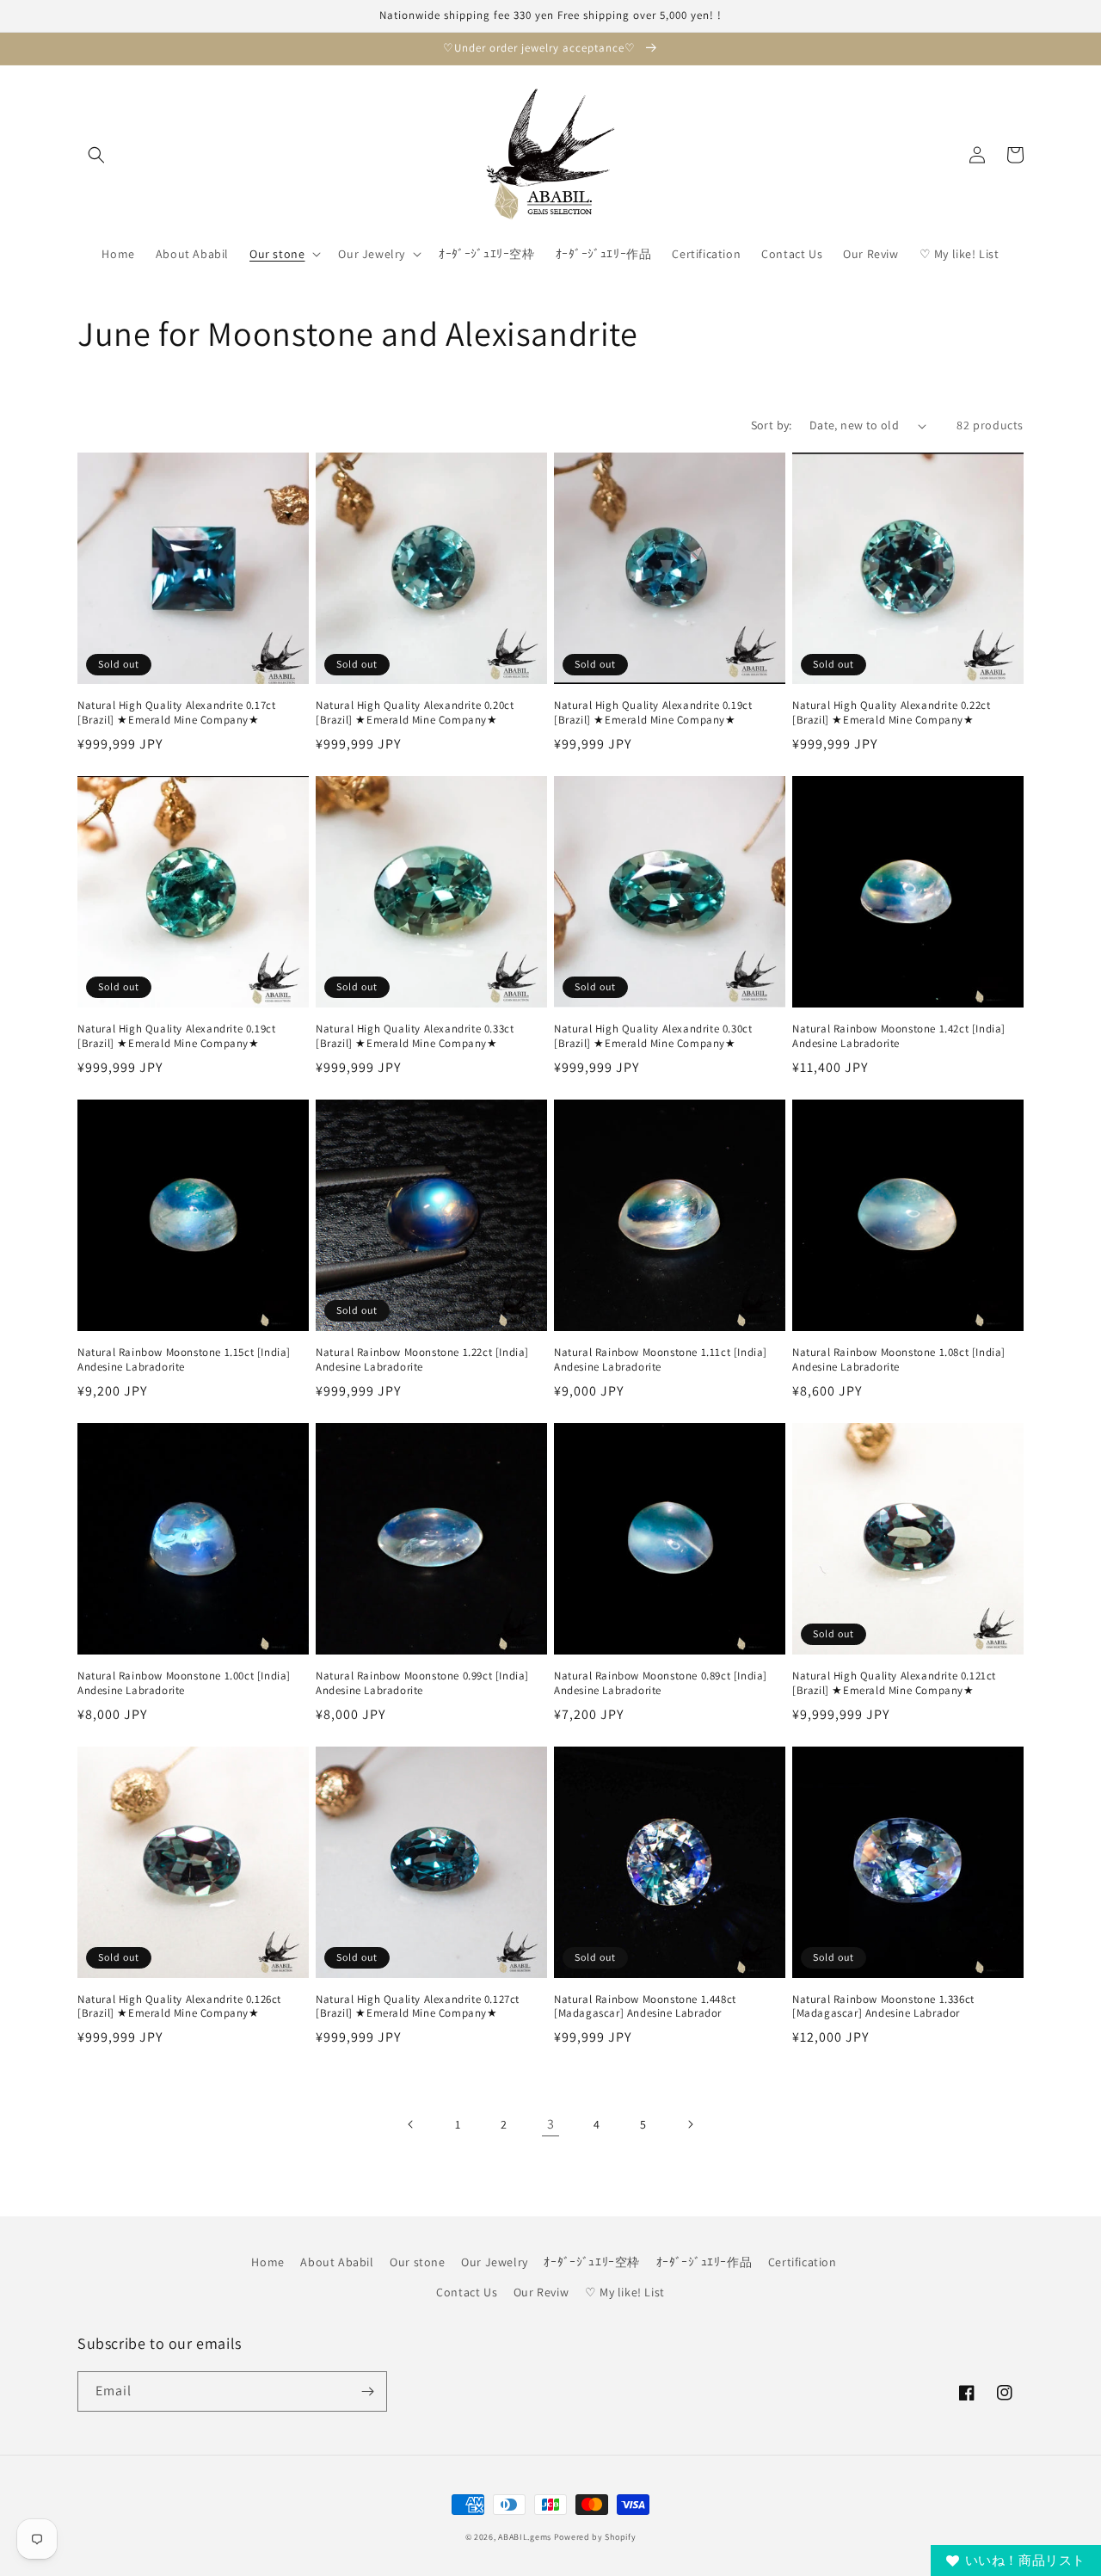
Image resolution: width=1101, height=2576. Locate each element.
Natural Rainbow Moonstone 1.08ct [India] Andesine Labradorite (899, 1360)
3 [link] (551, 2124)
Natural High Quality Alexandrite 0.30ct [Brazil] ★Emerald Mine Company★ (653, 1036)
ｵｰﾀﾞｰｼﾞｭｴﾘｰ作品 (704, 2262)
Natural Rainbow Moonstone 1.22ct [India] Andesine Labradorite (422, 1360)
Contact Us (467, 2292)
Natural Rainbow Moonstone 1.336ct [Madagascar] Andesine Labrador (883, 2007)
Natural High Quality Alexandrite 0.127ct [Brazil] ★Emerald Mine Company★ (418, 2007)
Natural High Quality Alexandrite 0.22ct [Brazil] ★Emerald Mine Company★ (891, 713)
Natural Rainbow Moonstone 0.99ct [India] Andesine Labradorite (422, 1683)
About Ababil (337, 2262)
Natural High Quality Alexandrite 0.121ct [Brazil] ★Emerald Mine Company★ (894, 1683)
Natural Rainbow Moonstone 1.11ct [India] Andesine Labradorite (661, 1360)
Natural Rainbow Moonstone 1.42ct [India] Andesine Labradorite (899, 1036)
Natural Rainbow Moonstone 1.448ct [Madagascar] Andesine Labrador (645, 2007)
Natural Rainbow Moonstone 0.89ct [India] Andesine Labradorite (661, 1683)
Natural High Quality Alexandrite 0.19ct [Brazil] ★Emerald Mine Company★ (653, 713)
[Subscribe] (367, 2391)
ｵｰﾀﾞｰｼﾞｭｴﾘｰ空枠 (592, 2262)
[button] (96, 155)
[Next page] (690, 2124)
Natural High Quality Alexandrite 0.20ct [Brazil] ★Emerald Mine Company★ (415, 713)
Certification (803, 2262)
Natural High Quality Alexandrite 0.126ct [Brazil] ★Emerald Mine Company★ (179, 2007)
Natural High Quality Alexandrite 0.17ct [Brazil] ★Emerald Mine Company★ (176, 713)
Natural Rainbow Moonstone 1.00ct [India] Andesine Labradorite (184, 1683)
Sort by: (772, 425)
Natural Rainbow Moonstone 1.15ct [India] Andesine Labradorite (184, 1360)
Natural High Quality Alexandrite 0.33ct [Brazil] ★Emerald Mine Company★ (415, 1036)
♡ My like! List (625, 2292)
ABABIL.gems (525, 2537)
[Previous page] (411, 2124)
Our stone (417, 2262)
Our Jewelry (495, 2262)
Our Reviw (541, 2292)
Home (268, 2262)
